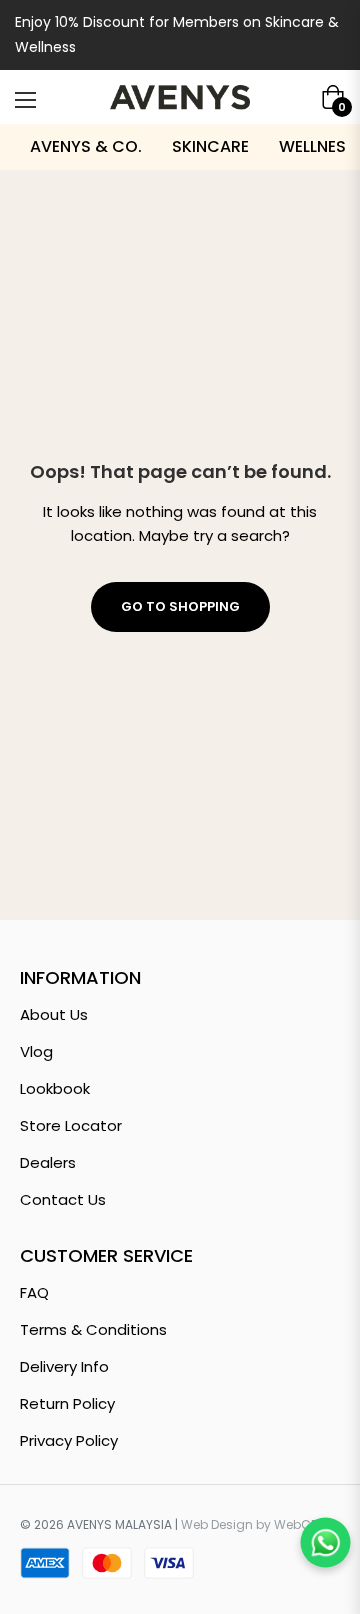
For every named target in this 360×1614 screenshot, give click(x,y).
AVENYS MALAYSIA (119, 1524)
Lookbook (55, 1088)
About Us (54, 1014)
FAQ (34, 1292)
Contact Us (63, 1199)
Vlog (36, 1051)
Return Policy (67, 1403)
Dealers (48, 1162)
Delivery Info (64, 1366)
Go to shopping (180, 606)
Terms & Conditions (93, 1329)
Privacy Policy (69, 1440)
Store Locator (71, 1125)
